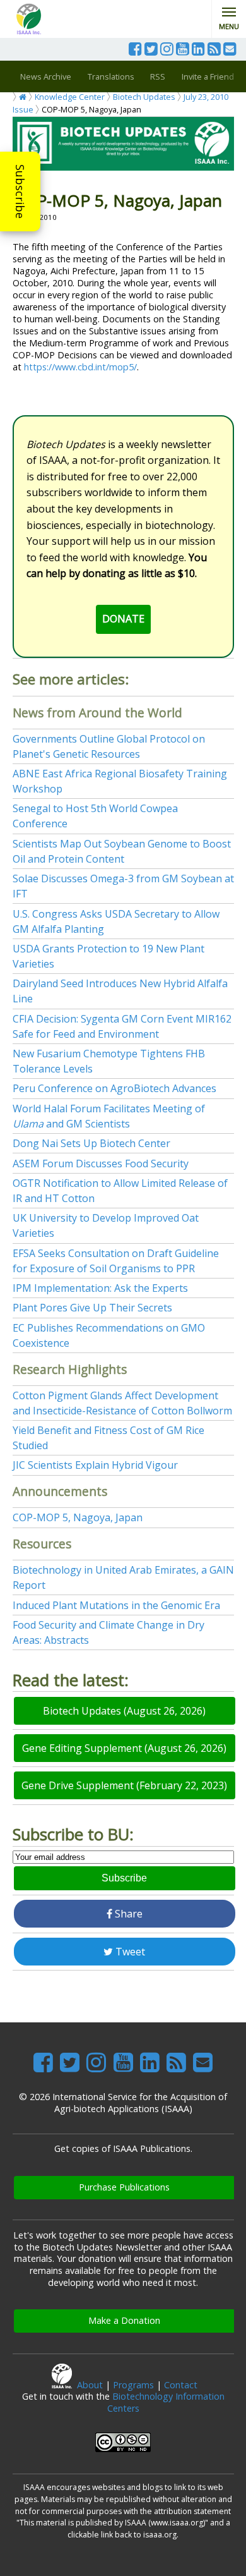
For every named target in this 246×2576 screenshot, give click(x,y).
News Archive (46, 76)
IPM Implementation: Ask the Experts (100, 1288)
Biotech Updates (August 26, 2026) (124, 1711)
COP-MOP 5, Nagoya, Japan (78, 1517)
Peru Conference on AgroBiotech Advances (114, 1088)
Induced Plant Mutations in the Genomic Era (116, 1605)
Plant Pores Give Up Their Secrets (92, 1308)
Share (127, 1914)
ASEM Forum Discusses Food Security (101, 1163)
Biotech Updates (144, 97)
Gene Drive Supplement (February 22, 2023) (124, 1785)
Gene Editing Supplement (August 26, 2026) (124, 1748)
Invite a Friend (208, 76)
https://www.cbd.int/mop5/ (80, 367)
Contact (181, 2385)
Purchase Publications (124, 2187)
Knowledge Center (70, 97)
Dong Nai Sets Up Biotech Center (91, 1143)
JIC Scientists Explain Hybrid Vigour (95, 1465)
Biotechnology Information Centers (166, 2402)
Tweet (129, 1952)
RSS (158, 76)
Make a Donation (124, 2320)
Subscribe (20, 191)
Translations (111, 76)
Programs (133, 2385)
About (90, 2385)
